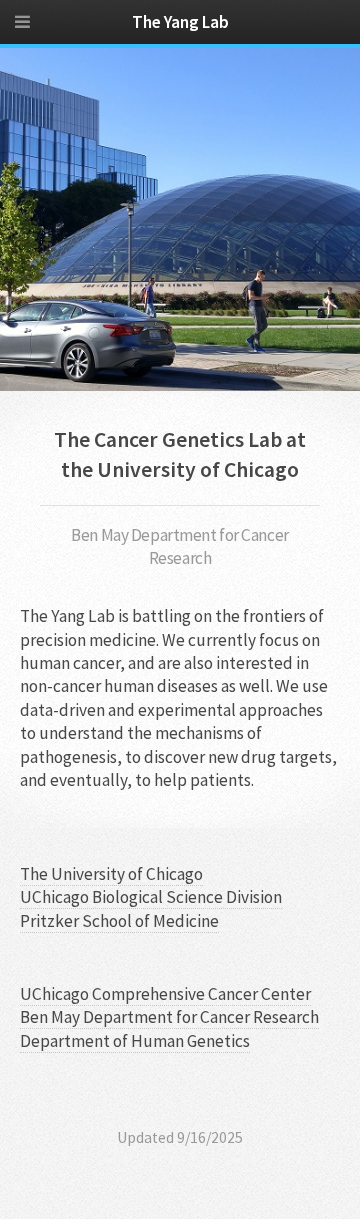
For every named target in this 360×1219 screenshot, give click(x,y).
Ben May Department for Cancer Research (169, 1017)
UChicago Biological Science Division (151, 897)
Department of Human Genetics (135, 1041)
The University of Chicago (111, 874)
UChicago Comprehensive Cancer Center (165, 994)
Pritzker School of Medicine (119, 921)
